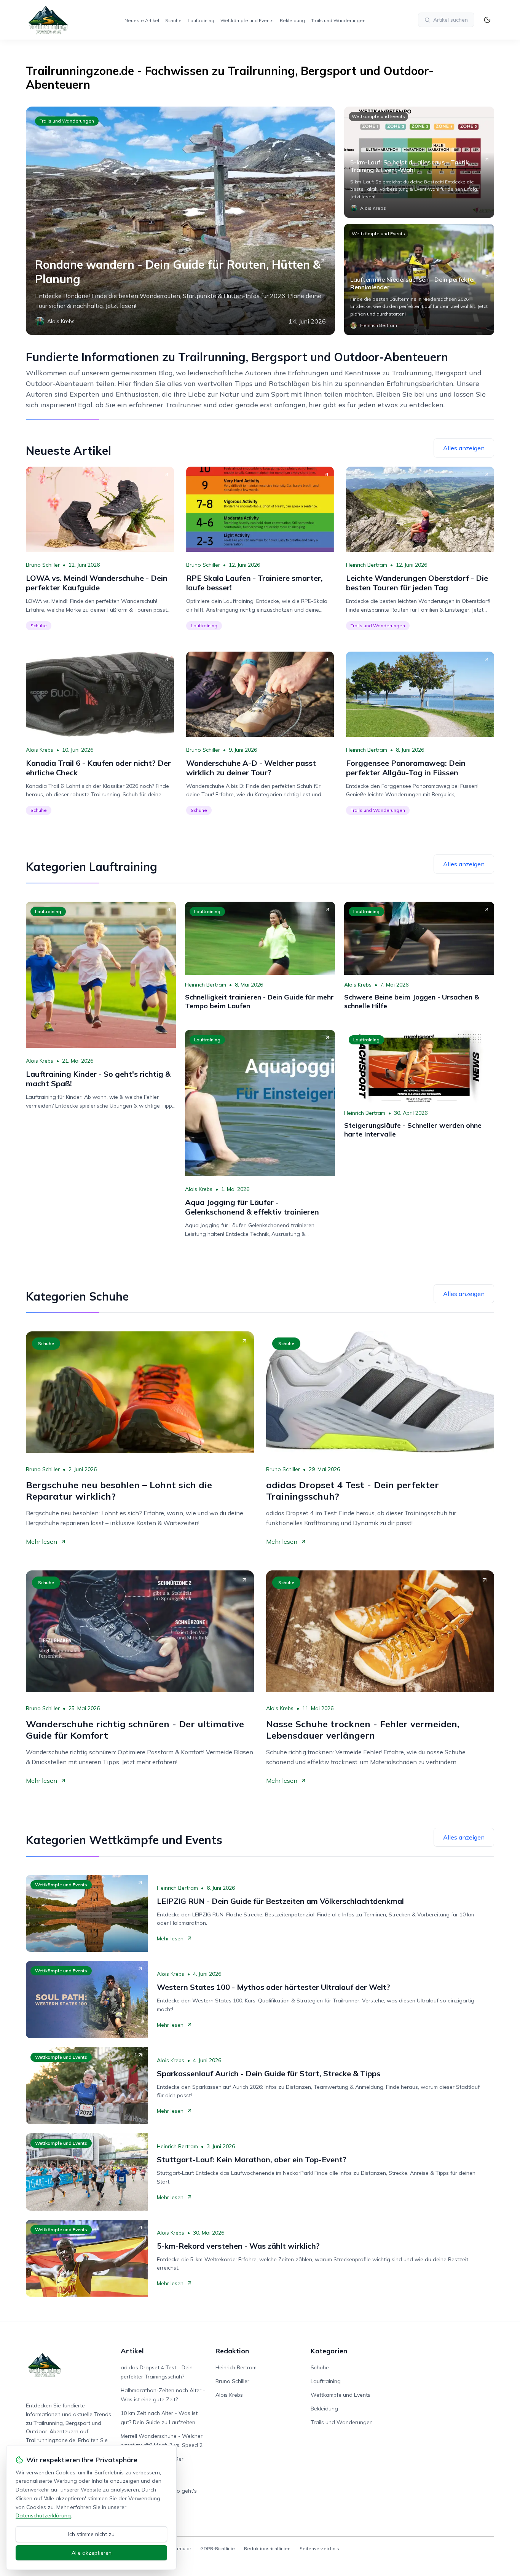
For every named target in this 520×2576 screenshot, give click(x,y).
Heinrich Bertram (367, 565)
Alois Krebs (40, 750)
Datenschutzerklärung (43, 2515)
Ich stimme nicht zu (91, 2534)
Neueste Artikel (142, 20)
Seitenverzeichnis (319, 2548)
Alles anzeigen (464, 448)
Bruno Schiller (43, 565)
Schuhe (173, 20)
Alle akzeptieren (92, 2553)
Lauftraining (201, 20)
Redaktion (232, 2351)
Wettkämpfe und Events (247, 20)
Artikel (132, 2351)
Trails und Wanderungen (338, 20)
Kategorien (329, 2351)
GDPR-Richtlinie (218, 2548)
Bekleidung (292, 20)
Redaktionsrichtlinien (267, 2548)
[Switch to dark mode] (487, 20)
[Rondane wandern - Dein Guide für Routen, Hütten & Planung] (180, 221)
